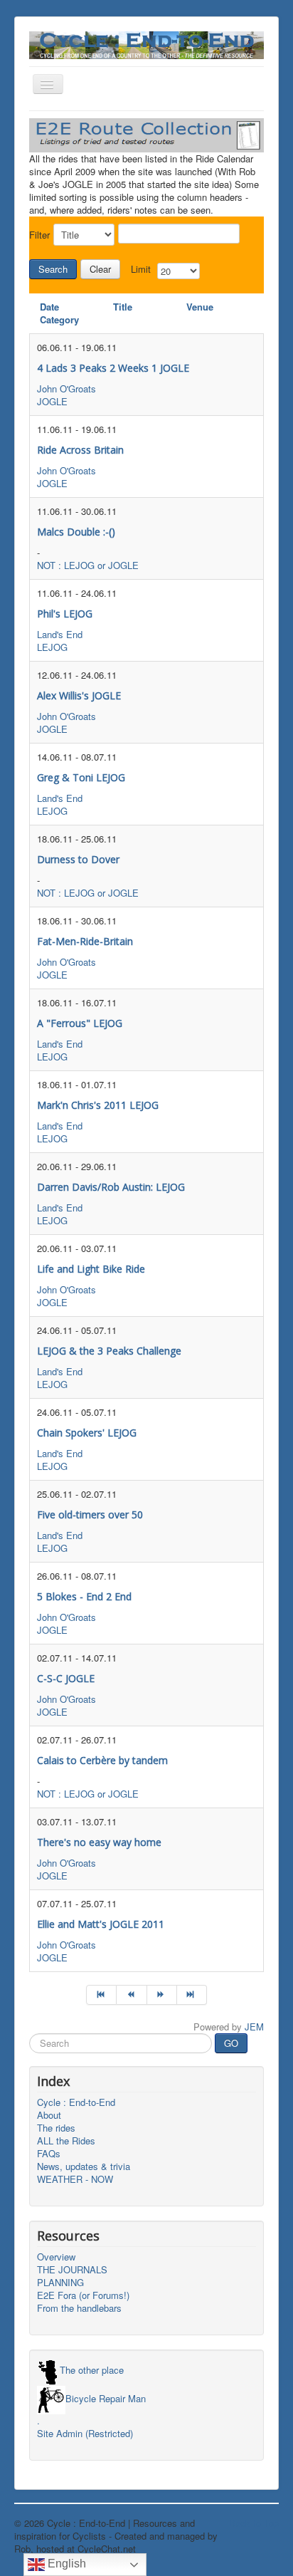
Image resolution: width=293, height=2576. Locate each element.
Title (123, 307)
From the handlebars (79, 2308)
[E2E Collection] (146, 134)
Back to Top (254, 2523)
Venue (200, 307)
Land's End (60, 634)
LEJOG (52, 647)
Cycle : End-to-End (76, 2102)
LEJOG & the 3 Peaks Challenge (109, 1351)
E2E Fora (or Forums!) (83, 2295)
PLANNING (60, 2283)
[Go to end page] (192, 1995)
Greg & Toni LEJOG (81, 777)
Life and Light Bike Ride (91, 1269)
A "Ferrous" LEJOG (80, 1023)
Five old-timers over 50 (90, 1514)
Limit (141, 269)
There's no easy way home (99, 1842)
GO (231, 2043)
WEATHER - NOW (75, 2179)
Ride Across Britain (80, 450)
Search (53, 269)
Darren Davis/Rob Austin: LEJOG (111, 1187)
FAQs (49, 2154)
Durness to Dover (78, 859)
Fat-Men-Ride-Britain (85, 941)
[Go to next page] (162, 1995)
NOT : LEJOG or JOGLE (88, 565)
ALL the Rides (66, 2141)
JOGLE (52, 401)
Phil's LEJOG (65, 614)
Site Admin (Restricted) (85, 2434)
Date (49, 307)
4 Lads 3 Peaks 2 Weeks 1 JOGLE (113, 368)
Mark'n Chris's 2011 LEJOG (98, 1105)
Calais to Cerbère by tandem (102, 1760)
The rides (56, 2128)
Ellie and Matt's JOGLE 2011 (101, 1924)
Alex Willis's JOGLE (79, 695)
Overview (56, 2257)
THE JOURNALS (72, 2270)
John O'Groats (66, 389)
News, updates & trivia (84, 2166)
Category (59, 319)
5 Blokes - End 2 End (84, 1596)
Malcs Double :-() (76, 532)
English (65, 2564)
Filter (39, 235)
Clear (100, 269)
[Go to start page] (101, 1995)
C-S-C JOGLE (66, 1678)
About (49, 2115)
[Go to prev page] (132, 1995)
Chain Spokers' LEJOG (87, 1433)
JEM (254, 2027)
